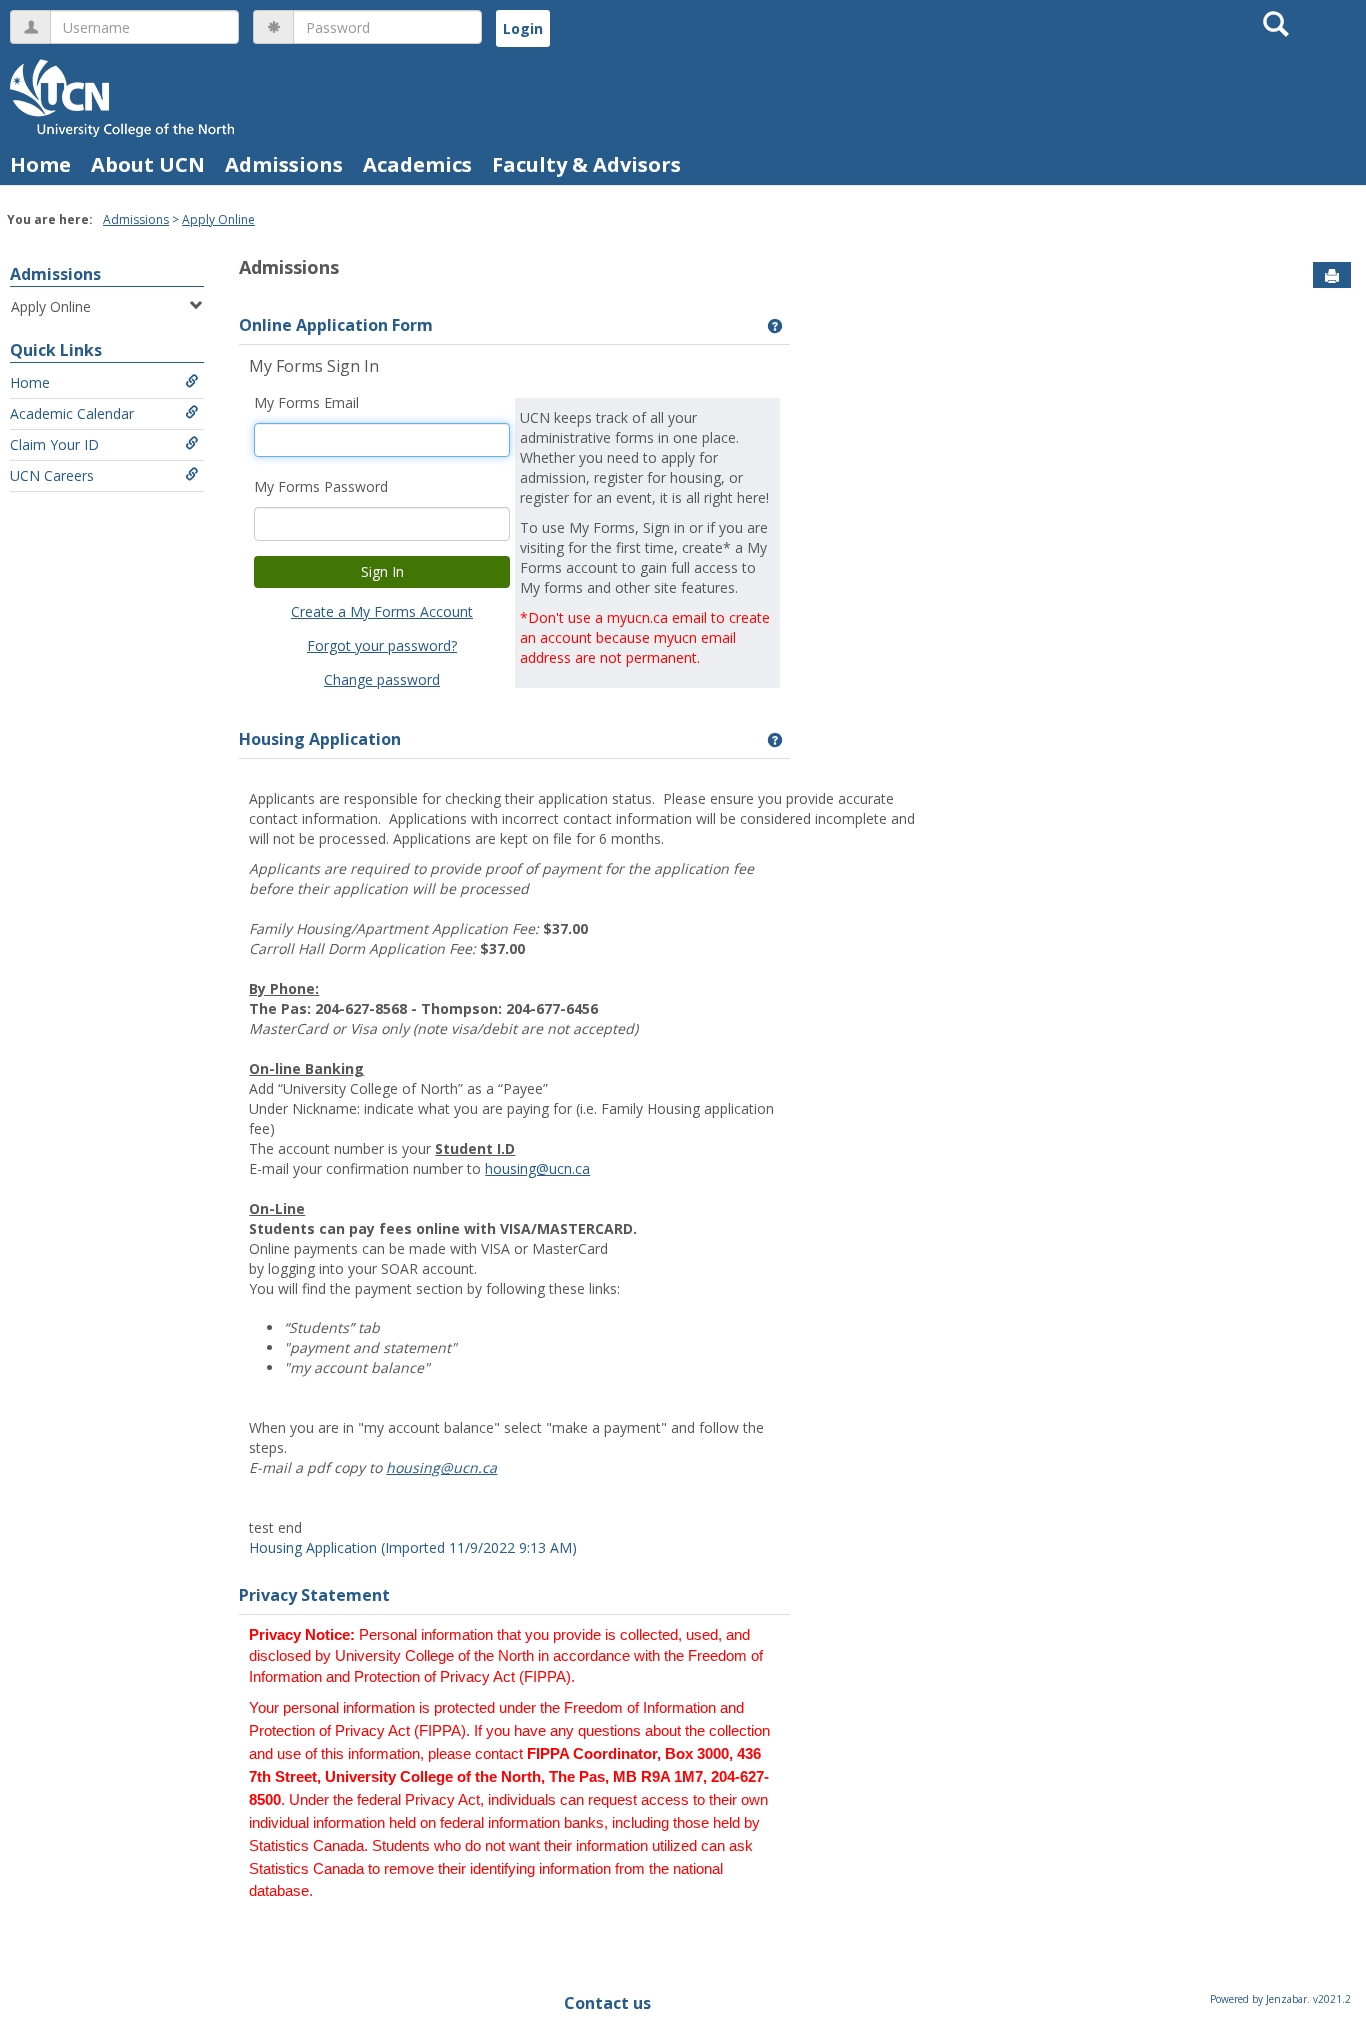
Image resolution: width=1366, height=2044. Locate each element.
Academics (417, 164)
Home (40, 164)
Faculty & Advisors (586, 164)
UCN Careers (52, 475)
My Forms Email (306, 402)
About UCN (148, 164)
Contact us (607, 2003)
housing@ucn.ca (537, 1168)
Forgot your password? (382, 645)
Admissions (284, 164)
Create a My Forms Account (382, 611)
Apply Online (218, 219)
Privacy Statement (314, 1595)
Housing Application (320, 739)
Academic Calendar (72, 413)
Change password (382, 679)
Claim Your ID (54, 444)
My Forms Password (321, 486)
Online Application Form (336, 325)
